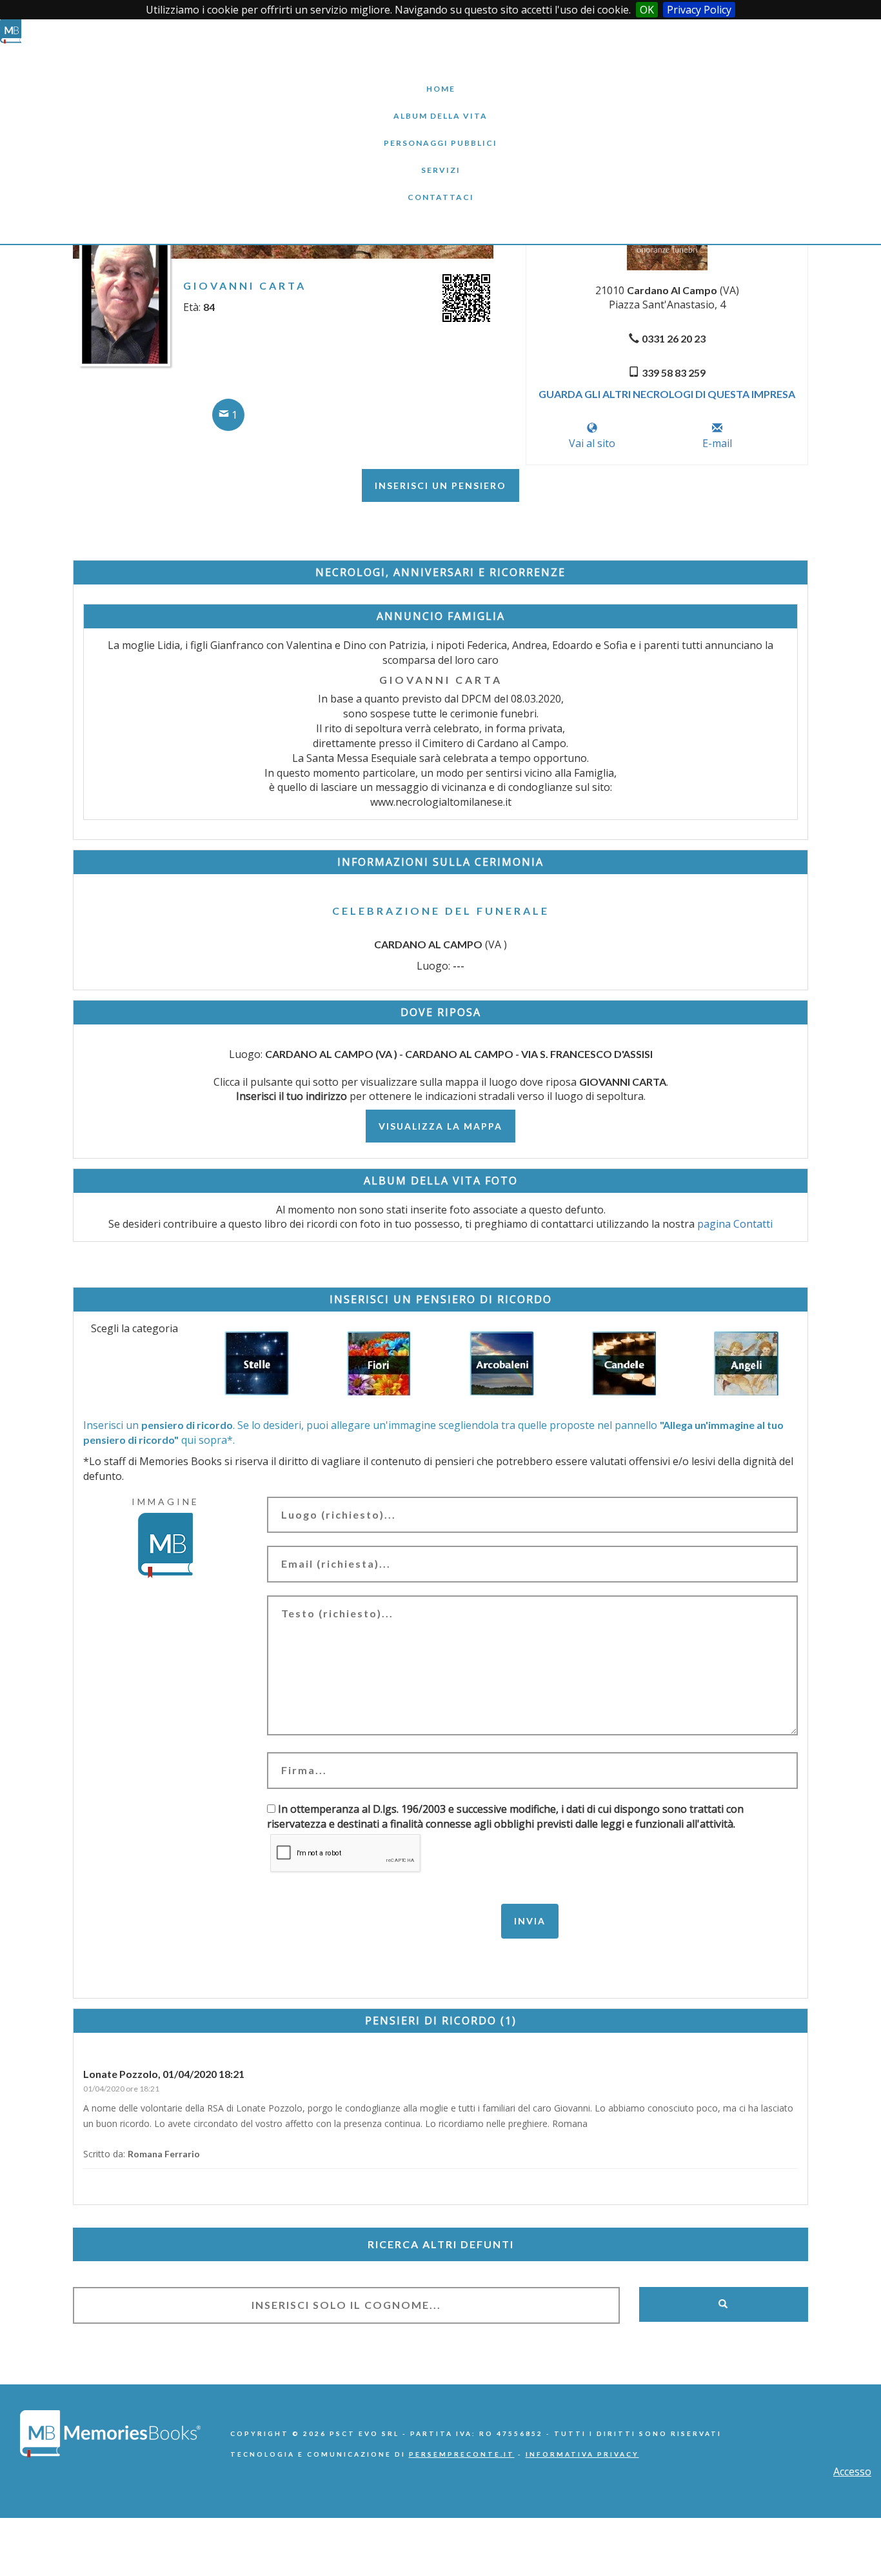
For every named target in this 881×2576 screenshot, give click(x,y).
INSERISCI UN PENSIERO (440, 485)
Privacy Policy (699, 10)
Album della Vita (441, 106)
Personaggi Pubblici (440, 133)
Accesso (852, 2471)
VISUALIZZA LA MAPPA (440, 1126)
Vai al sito (592, 443)
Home (440, 79)
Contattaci (440, 187)
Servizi (440, 160)
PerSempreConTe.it (462, 2454)
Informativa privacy (582, 2454)
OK (647, 10)
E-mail (717, 443)
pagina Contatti (735, 1224)
